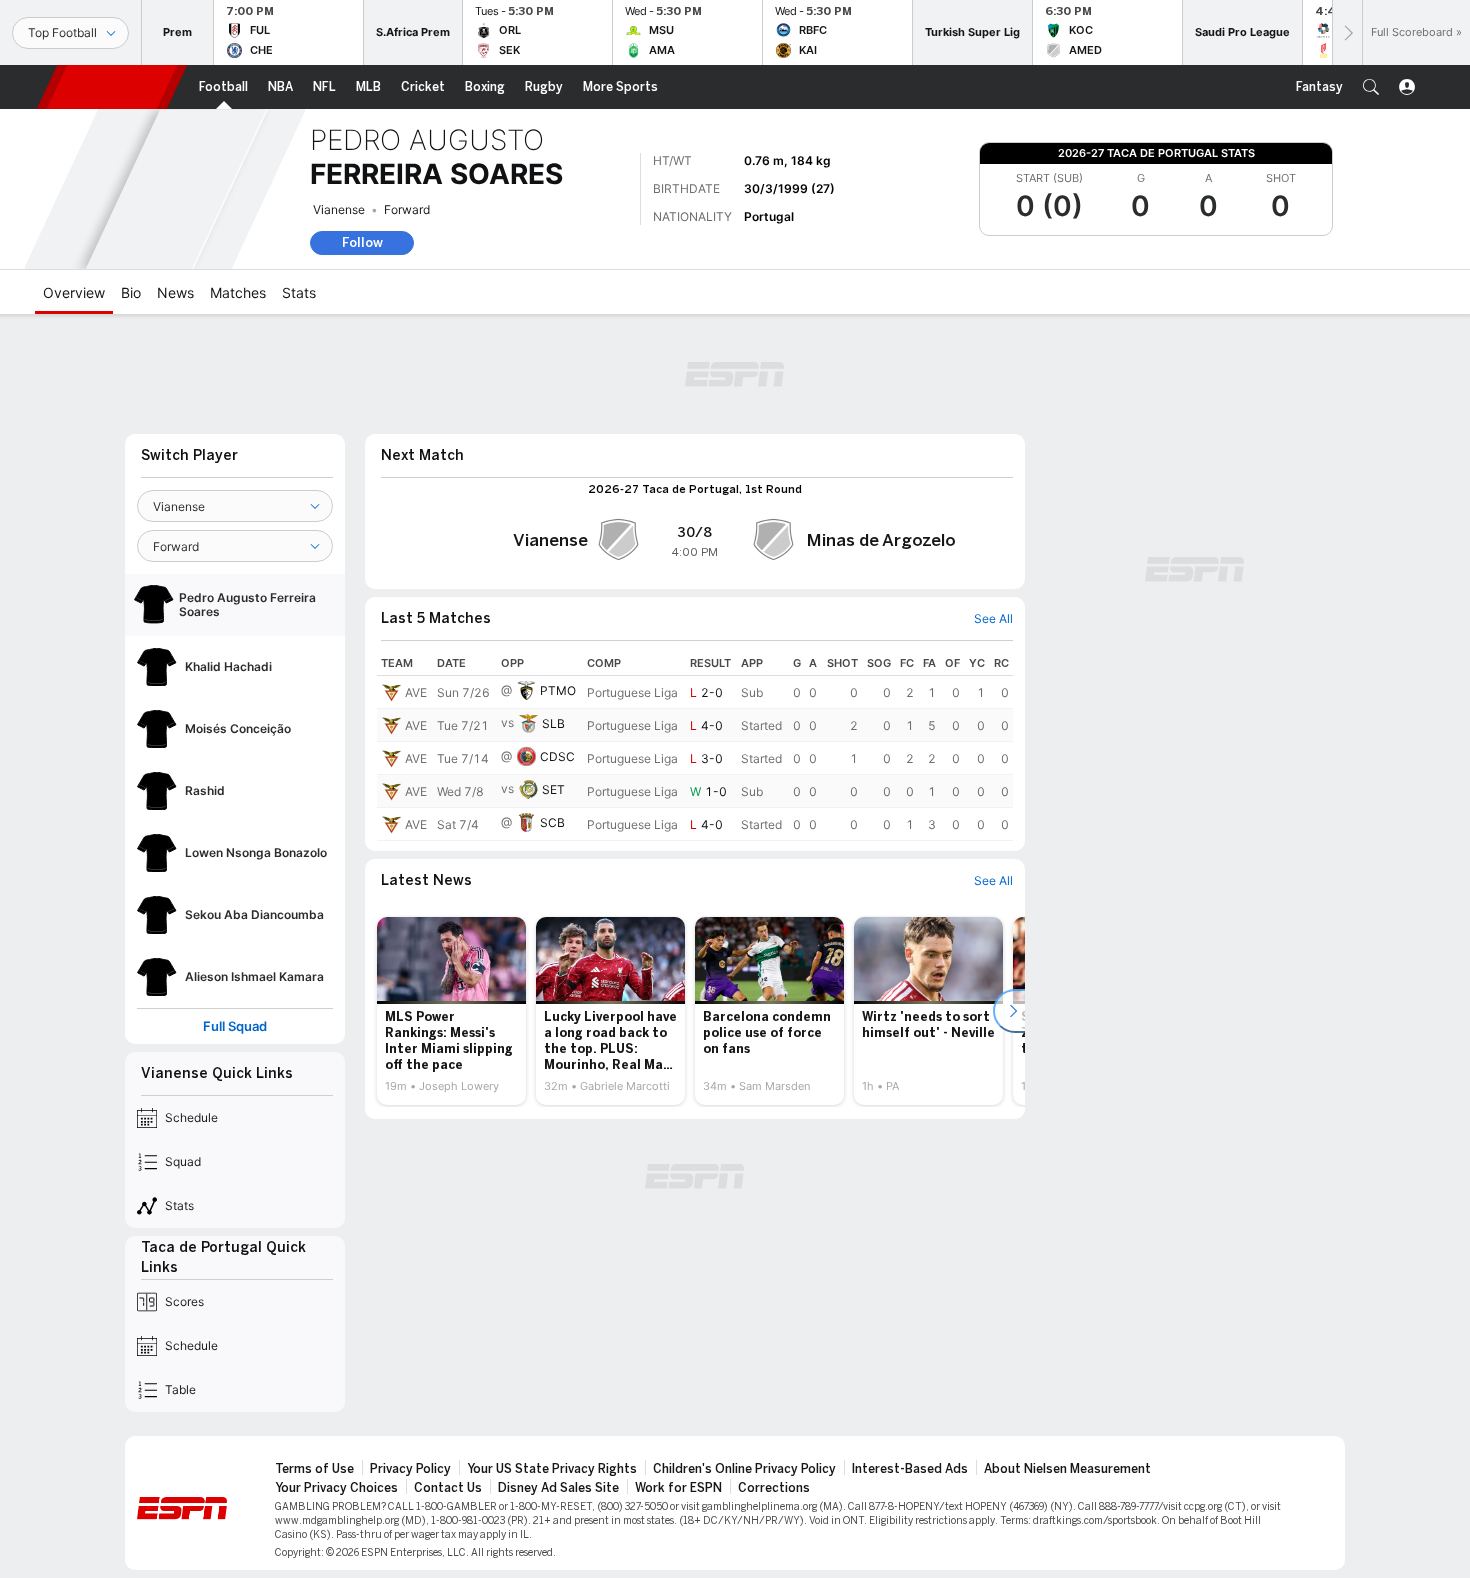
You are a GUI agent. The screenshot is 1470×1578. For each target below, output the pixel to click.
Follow (362, 242)
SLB (553, 723)
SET (553, 789)
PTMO (558, 690)
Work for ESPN (678, 1488)
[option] (451, 1011)
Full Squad (235, 1026)
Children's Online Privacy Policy (744, 1469)
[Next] (1347, 32)
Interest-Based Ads (910, 1469)
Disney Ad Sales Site (558, 1488)
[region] (695, 746)
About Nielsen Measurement (1067, 1469)
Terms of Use (314, 1469)
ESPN (112, 87)
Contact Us (448, 1488)
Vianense (339, 209)
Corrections (774, 1488)
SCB (552, 822)
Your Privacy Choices (336, 1488)
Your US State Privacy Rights (552, 1469)
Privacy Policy (410, 1469)
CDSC (557, 756)
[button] (1371, 87)
